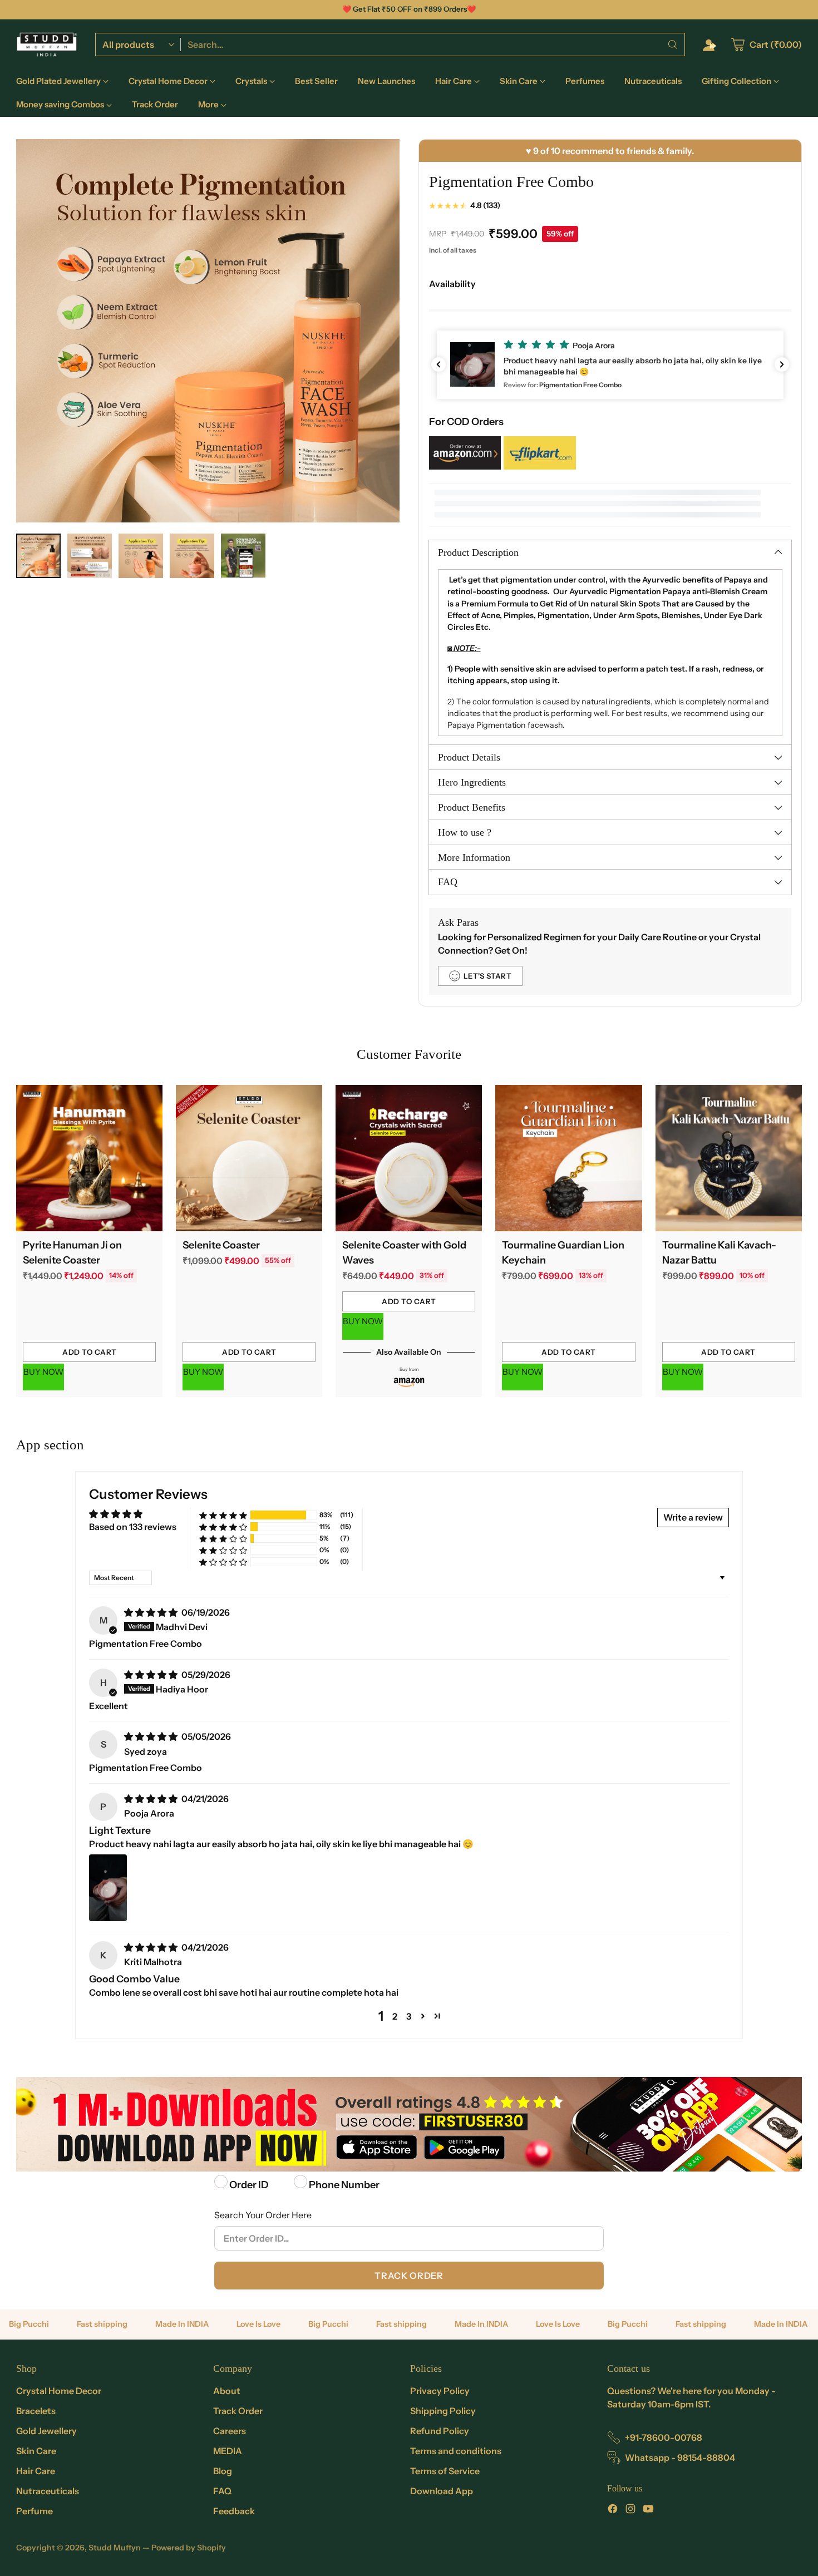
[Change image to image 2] (90, 556)
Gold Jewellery (46, 2431)
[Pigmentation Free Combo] (208, 331)
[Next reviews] (782, 364)
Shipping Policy (443, 2411)
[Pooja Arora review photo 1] (108, 1888)
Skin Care (36, 2451)
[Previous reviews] (438, 364)
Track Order (409, 2276)
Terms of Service (445, 2471)
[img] (152, 1612)
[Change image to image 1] (38, 556)
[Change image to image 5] (243, 556)
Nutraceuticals (48, 2491)
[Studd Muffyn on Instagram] (630, 2510)
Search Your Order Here (263, 2215)
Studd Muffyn (115, 2548)
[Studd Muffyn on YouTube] (648, 2510)
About (227, 2391)
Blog (223, 2471)
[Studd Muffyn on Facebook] (613, 2510)
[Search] (673, 45)
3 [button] (409, 2016)
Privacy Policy (440, 2391)
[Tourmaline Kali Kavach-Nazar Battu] (729, 1158)
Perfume (35, 2511)
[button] (610, 365)
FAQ (222, 2491)
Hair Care (36, 2471)
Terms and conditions (456, 2451)
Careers (230, 2431)
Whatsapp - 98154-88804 (680, 2457)
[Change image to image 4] (192, 556)
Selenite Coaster (221, 1245)
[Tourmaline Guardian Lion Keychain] (568, 1158)
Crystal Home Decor (59, 2391)
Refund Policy (440, 2431)
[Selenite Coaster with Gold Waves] (409, 1158)
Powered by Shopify (189, 2548)
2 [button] (395, 2016)
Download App (442, 2491)
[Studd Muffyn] (47, 45)
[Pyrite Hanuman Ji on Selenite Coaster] (89, 1158)
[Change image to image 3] (141, 556)
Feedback (234, 2511)
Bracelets (36, 2411)
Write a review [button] (693, 1517)
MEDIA (228, 2451)
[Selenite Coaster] (249, 1158)
